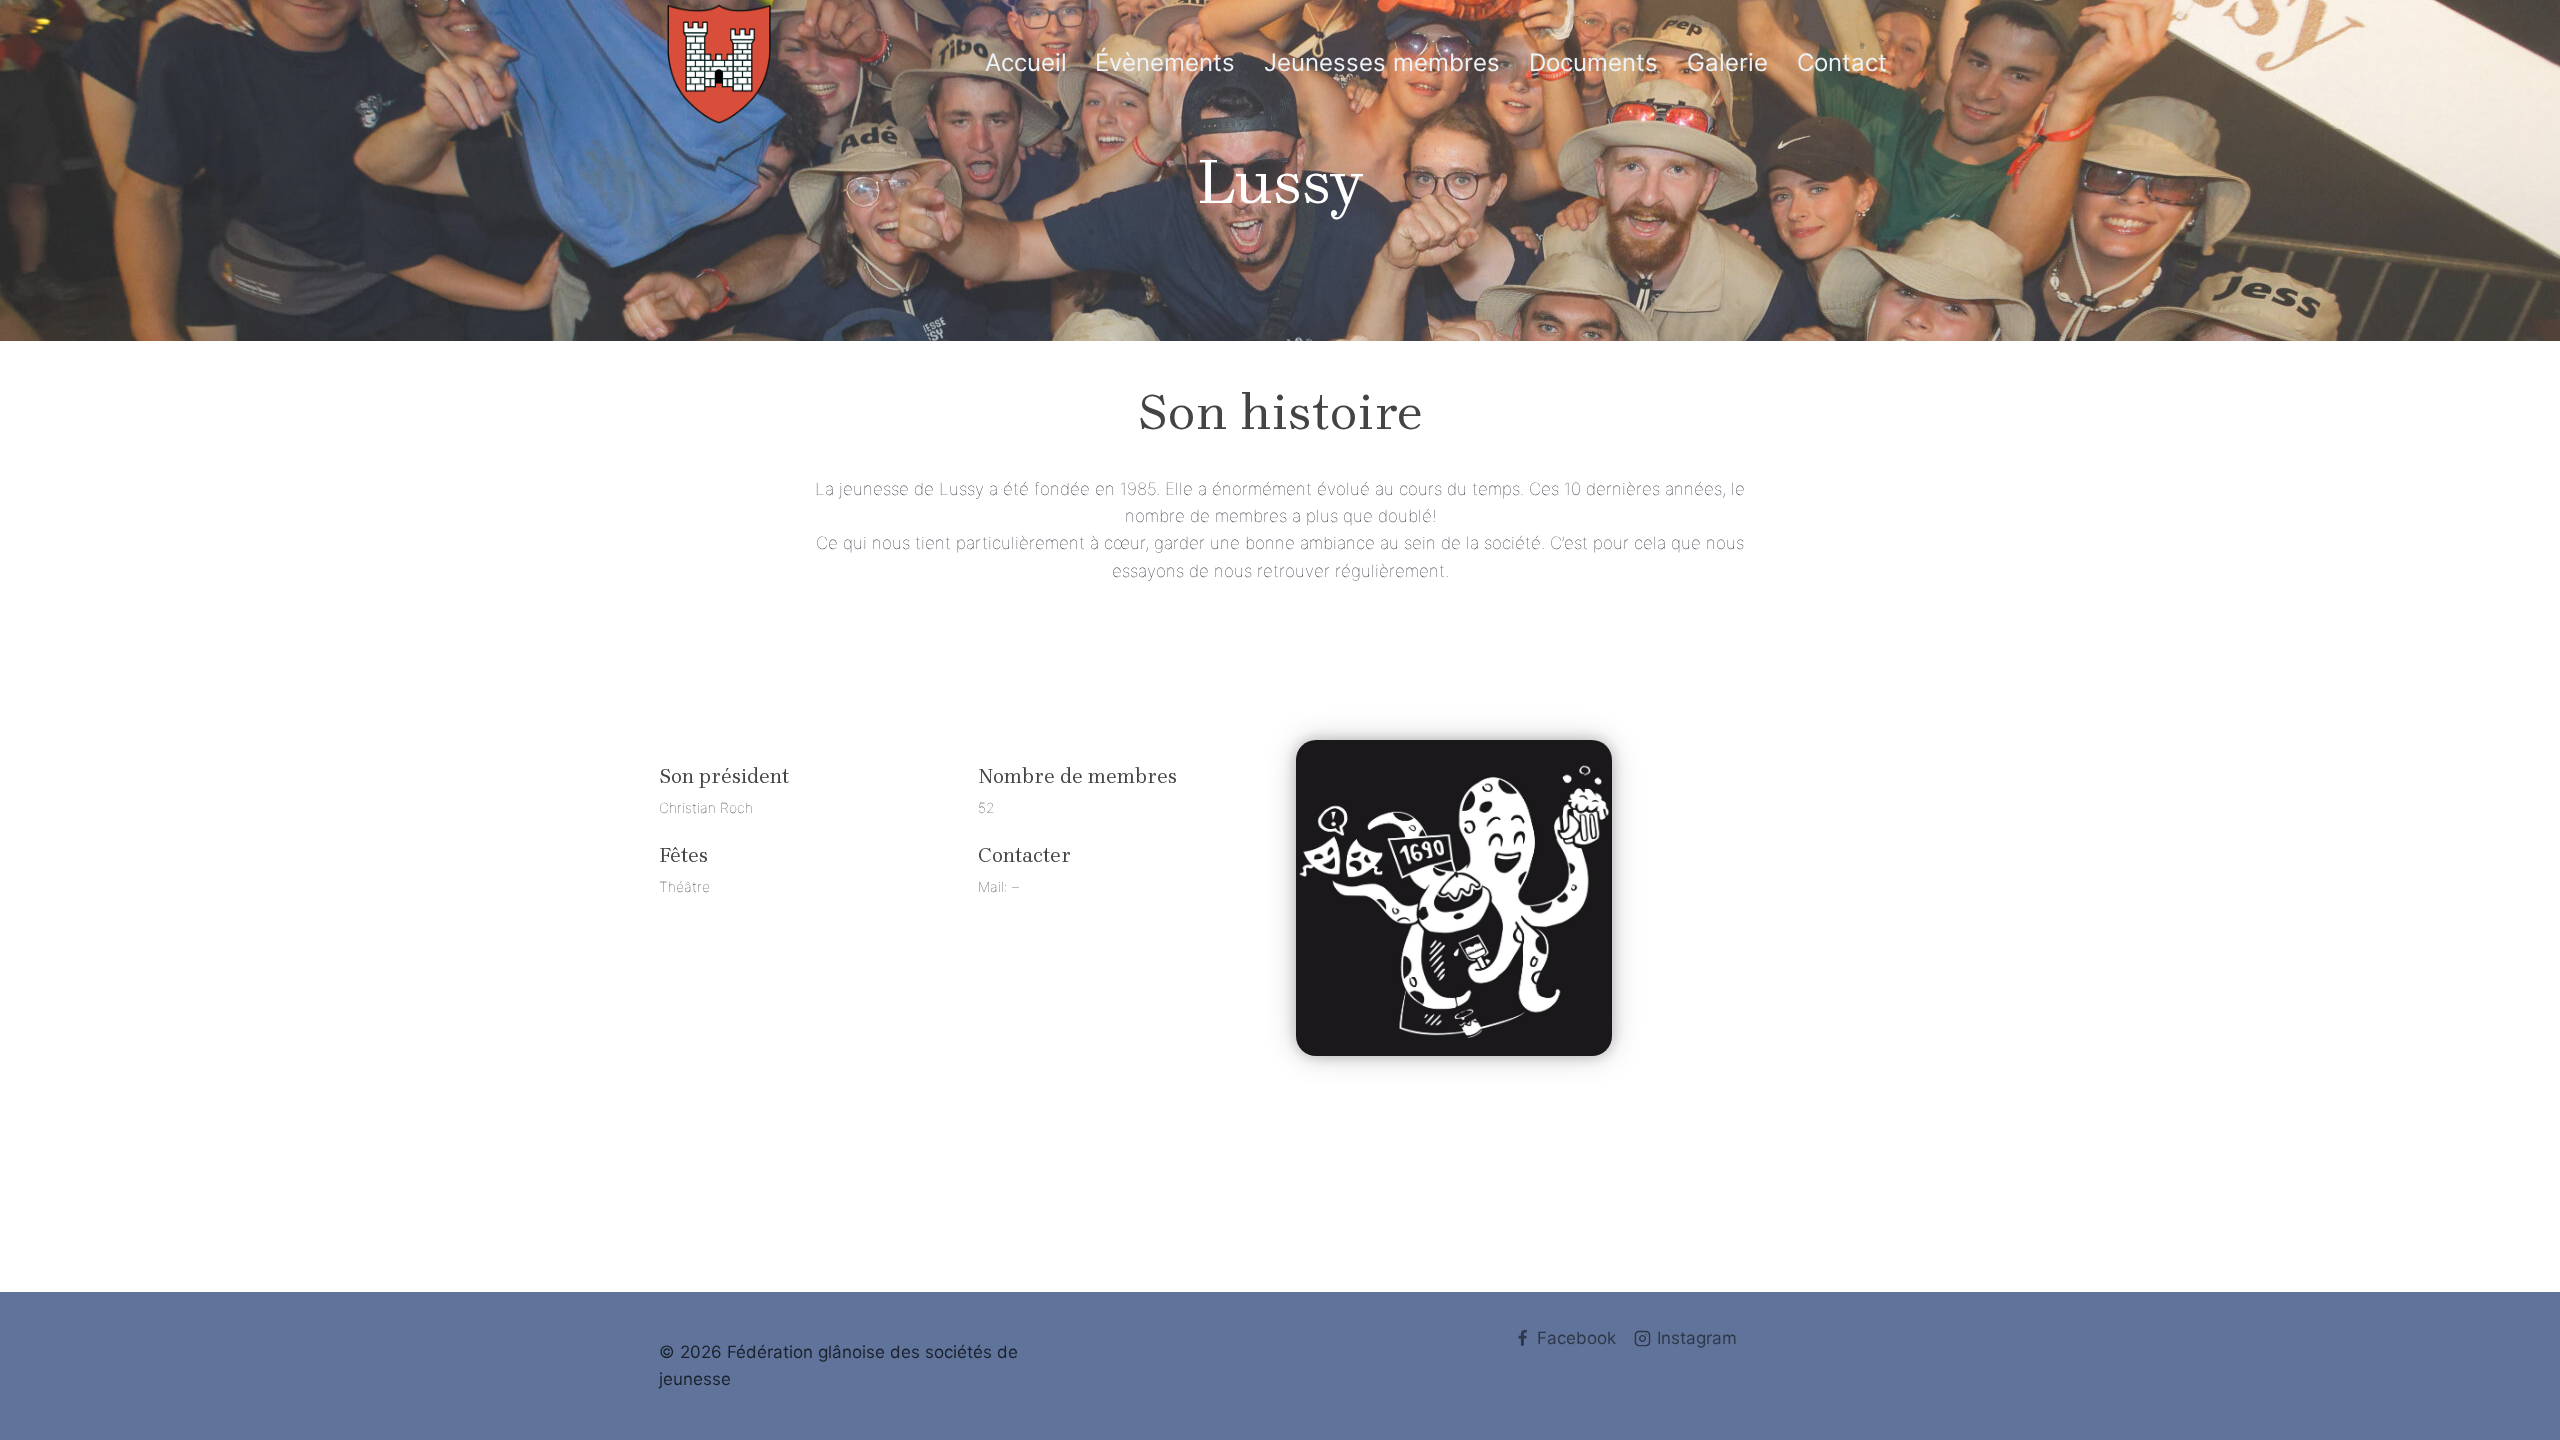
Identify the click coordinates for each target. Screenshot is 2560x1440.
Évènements (1165, 62)
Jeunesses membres (1382, 62)
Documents (1593, 62)
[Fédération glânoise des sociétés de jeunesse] (719, 64)
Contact (1842, 62)
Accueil (1026, 62)
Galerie (1727, 62)
